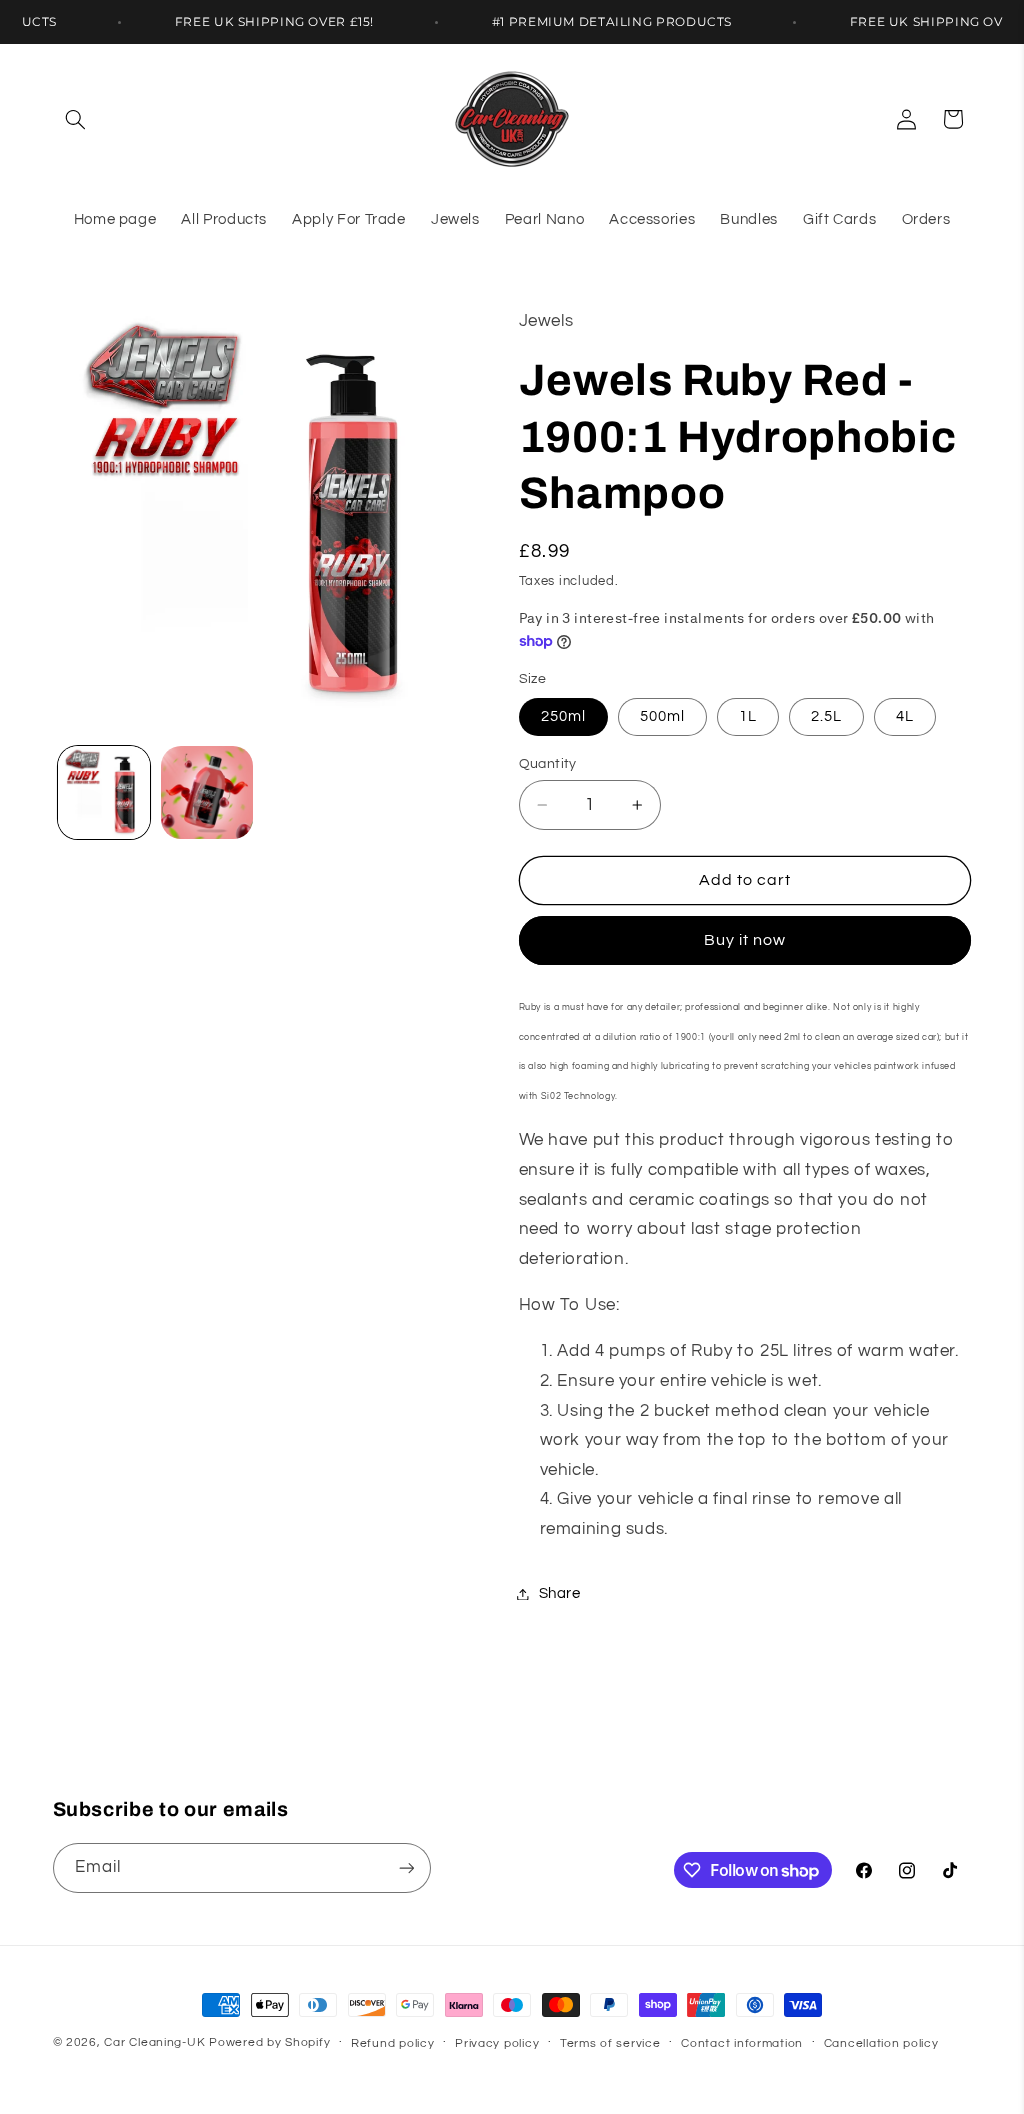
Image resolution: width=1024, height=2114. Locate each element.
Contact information (742, 2043)
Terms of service (610, 2043)
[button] (76, 119)
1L (748, 716)
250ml (563, 716)
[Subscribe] (406, 1867)
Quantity (548, 764)
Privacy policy (497, 2043)
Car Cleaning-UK (154, 2042)
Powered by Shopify (269, 2042)
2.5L (826, 716)
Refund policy (393, 2043)
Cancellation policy (881, 2043)
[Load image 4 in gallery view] (207, 792)
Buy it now (745, 940)
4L (905, 716)
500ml (662, 716)
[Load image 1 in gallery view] (104, 792)
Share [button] (560, 1593)
